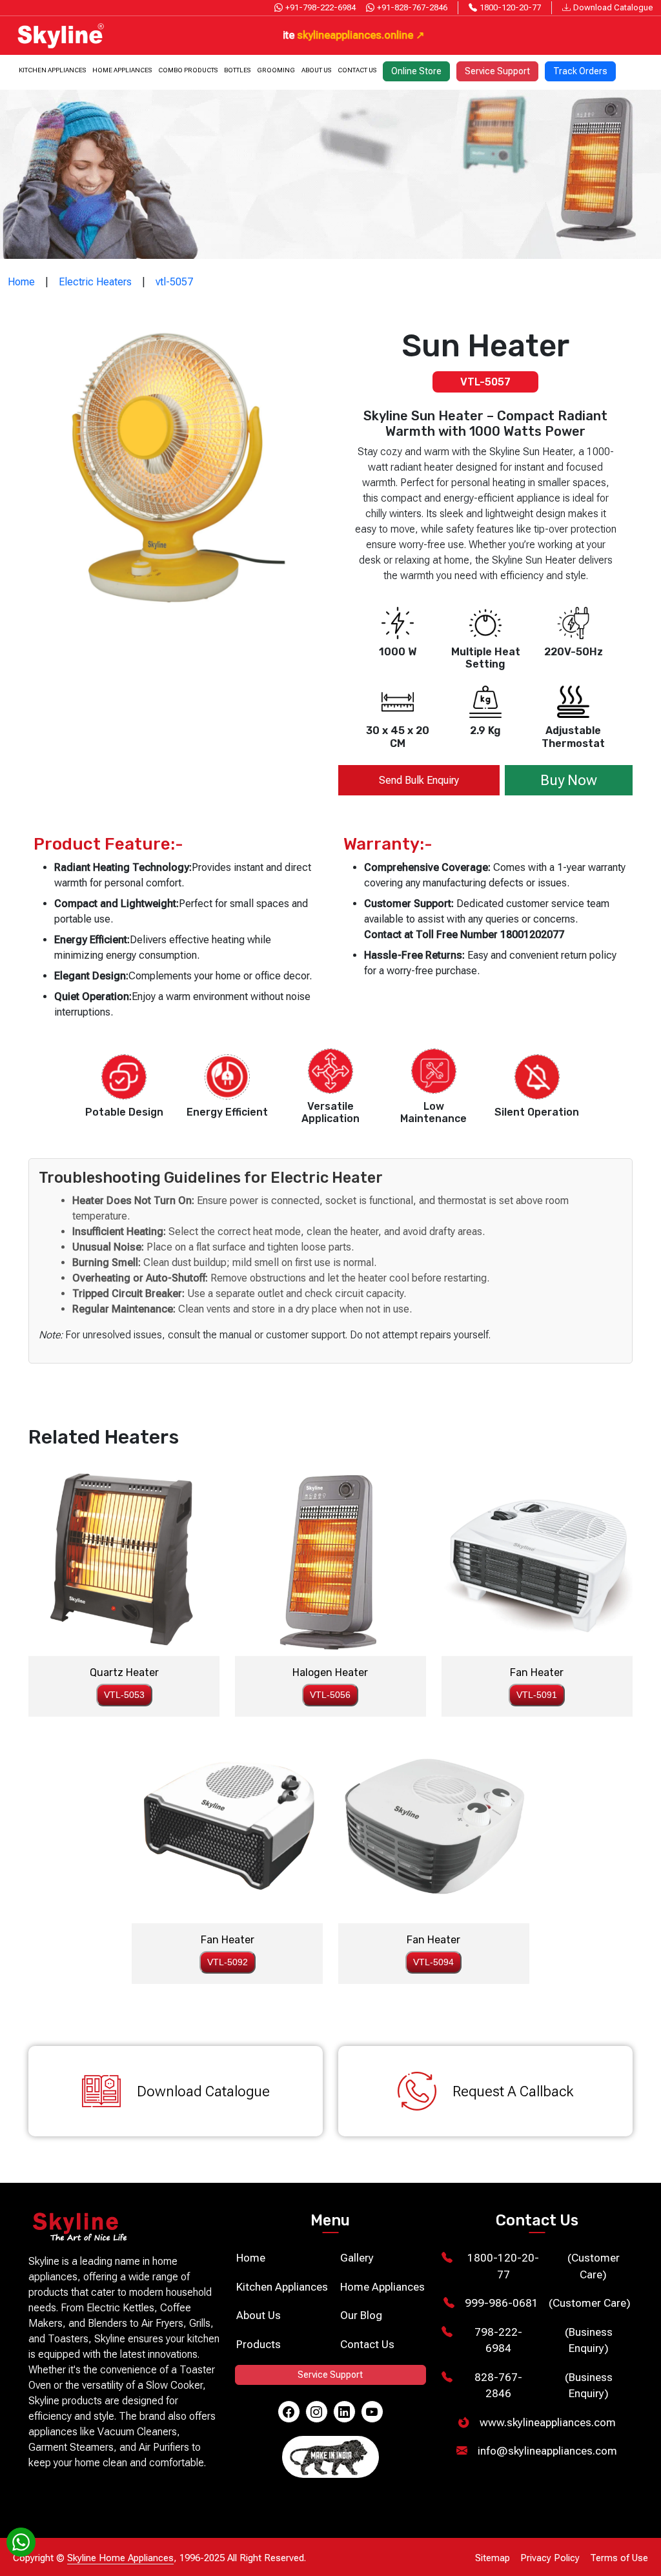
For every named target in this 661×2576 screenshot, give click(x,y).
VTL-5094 (433, 1962)
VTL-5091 (537, 1695)
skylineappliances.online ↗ (293, 35)
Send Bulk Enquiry (419, 780)
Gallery (357, 2258)
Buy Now (569, 780)
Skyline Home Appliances (120, 2558)
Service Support (497, 71)
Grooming (276, 70)
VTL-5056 (330, 1695)
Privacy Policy (550, 2558)
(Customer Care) (543, 2266)
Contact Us (357, 70)
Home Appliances (122, 70)
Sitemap (493, 2558)
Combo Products (188, 70)
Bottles (237, 70)
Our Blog (361, 2315)
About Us (316, 70)
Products (259, 2344)
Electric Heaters (95, 282)
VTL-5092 (228, 1962)
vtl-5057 (174, 282)
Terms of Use (619, 2558)
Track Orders (580, 71)
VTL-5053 (124, 1695)
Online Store (416, 71)
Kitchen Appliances (52, 70)
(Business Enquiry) (543, 2340)
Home (21, 282)
